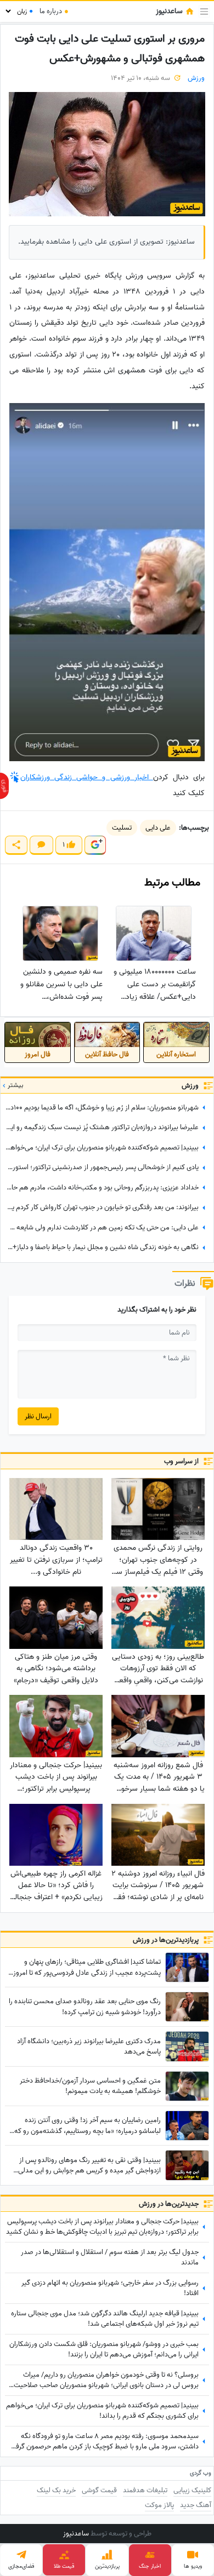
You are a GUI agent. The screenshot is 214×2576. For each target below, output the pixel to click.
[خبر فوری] (4, 786)
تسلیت (122, 828)
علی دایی (158, 828)
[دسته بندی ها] (204, 12)
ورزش (196, 78)
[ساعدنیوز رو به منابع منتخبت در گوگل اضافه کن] (95, 845)
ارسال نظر (38, 1416)
